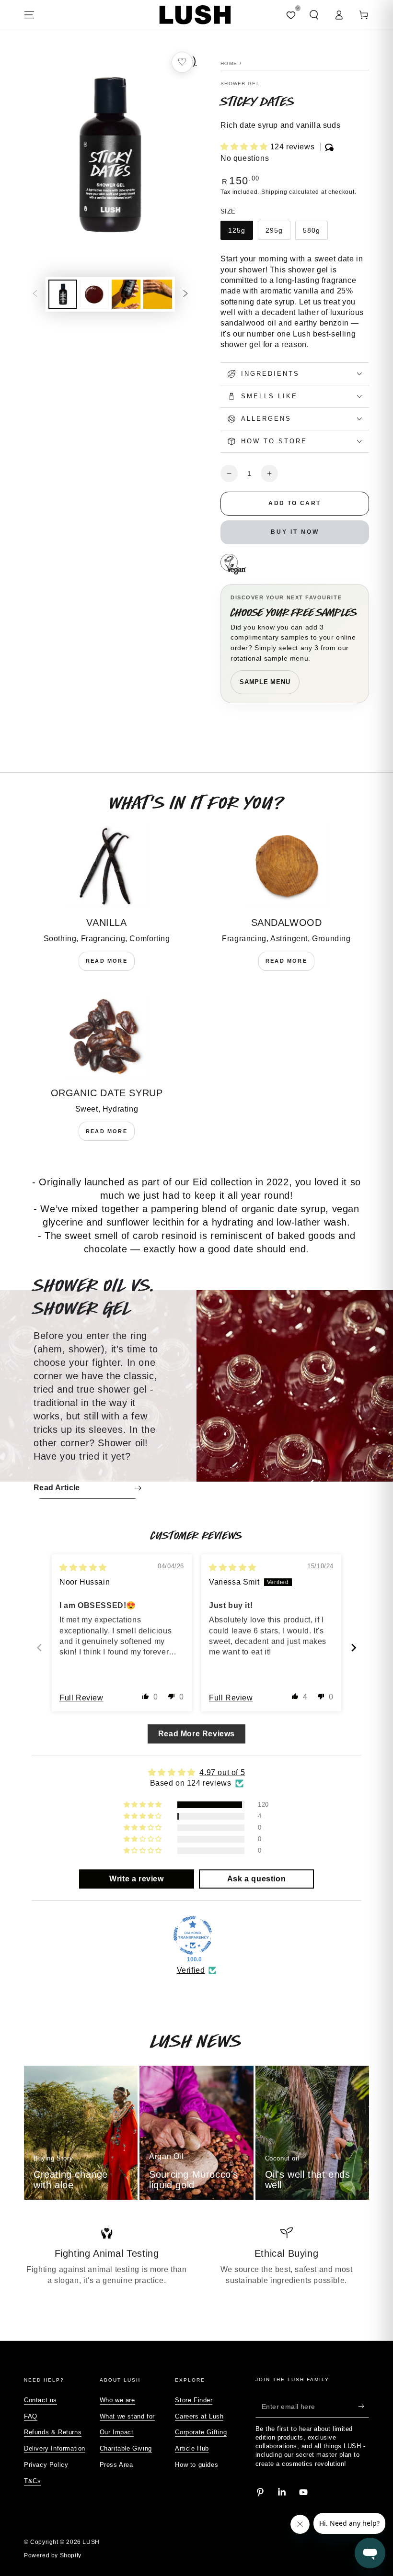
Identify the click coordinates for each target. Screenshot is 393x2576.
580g (312, 230)
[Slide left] (35, 294)
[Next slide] (354, 1648)
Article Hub (192, 2448)
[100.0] (193, 1935)
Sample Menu (265, 682)
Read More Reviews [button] (196, 1734)
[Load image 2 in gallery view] (94, 294)
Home (229, 63)
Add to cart (295, 503)
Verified (191, 1970)
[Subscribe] (364, 2407)
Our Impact (117, 2432)
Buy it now (295, 532)
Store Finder (194, 2400)
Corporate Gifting (201, 2432)
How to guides (196, 2465)
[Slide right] (185, 294)
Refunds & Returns (53, 2432)
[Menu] (29, 15)
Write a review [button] (136, 1879)
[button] (314, 15)
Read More (107, 961)
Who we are (117, 2400)
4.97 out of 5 (222, 1772)
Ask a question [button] (256, 1879)
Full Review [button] (81, 1698)
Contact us (40, 2400)
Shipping (274, 192)
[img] (83, 1568)
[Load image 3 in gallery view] (126, 294)
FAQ (31, 2416)
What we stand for (127, 2416)
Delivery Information (55, 2448)
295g (274, 230)
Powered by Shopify (53, 2555)
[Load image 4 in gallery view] (158, 294)
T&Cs (32, 2481)
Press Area (116, 2465)
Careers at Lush (199, 2416)
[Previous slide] (39, 1648)
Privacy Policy (46, 2465)
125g (237, 230)
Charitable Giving (126, 2448)
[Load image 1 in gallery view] (63, 294)
